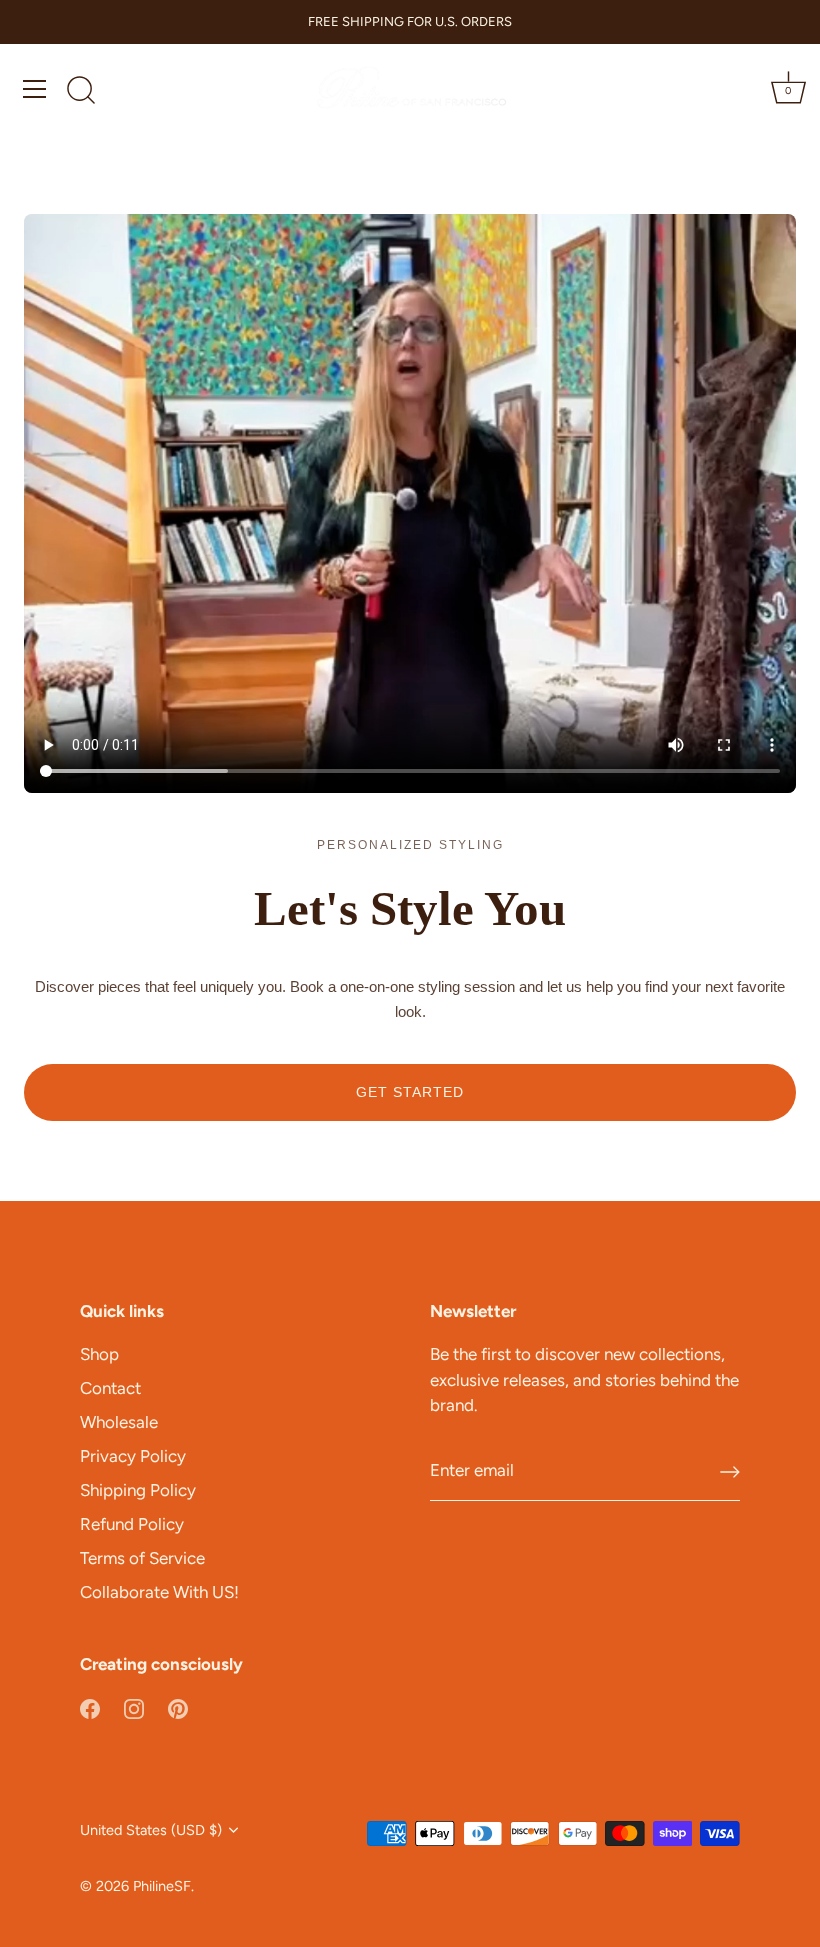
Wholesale (119, 1422)
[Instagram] (134, 1708)
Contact (110, 1388)
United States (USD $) (151, 1830)
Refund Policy (132, 1524)
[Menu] (35, 89)
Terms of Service (142, 1558)
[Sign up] (730, 1472)
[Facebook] (90, 1708)
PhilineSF (162, 1886)
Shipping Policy (138, 1490)
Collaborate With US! (159, 1592)
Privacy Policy (133, 1456)
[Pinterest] (178, 1708)
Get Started (410, 1092)
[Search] (81, 92)
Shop (99, 1354)
